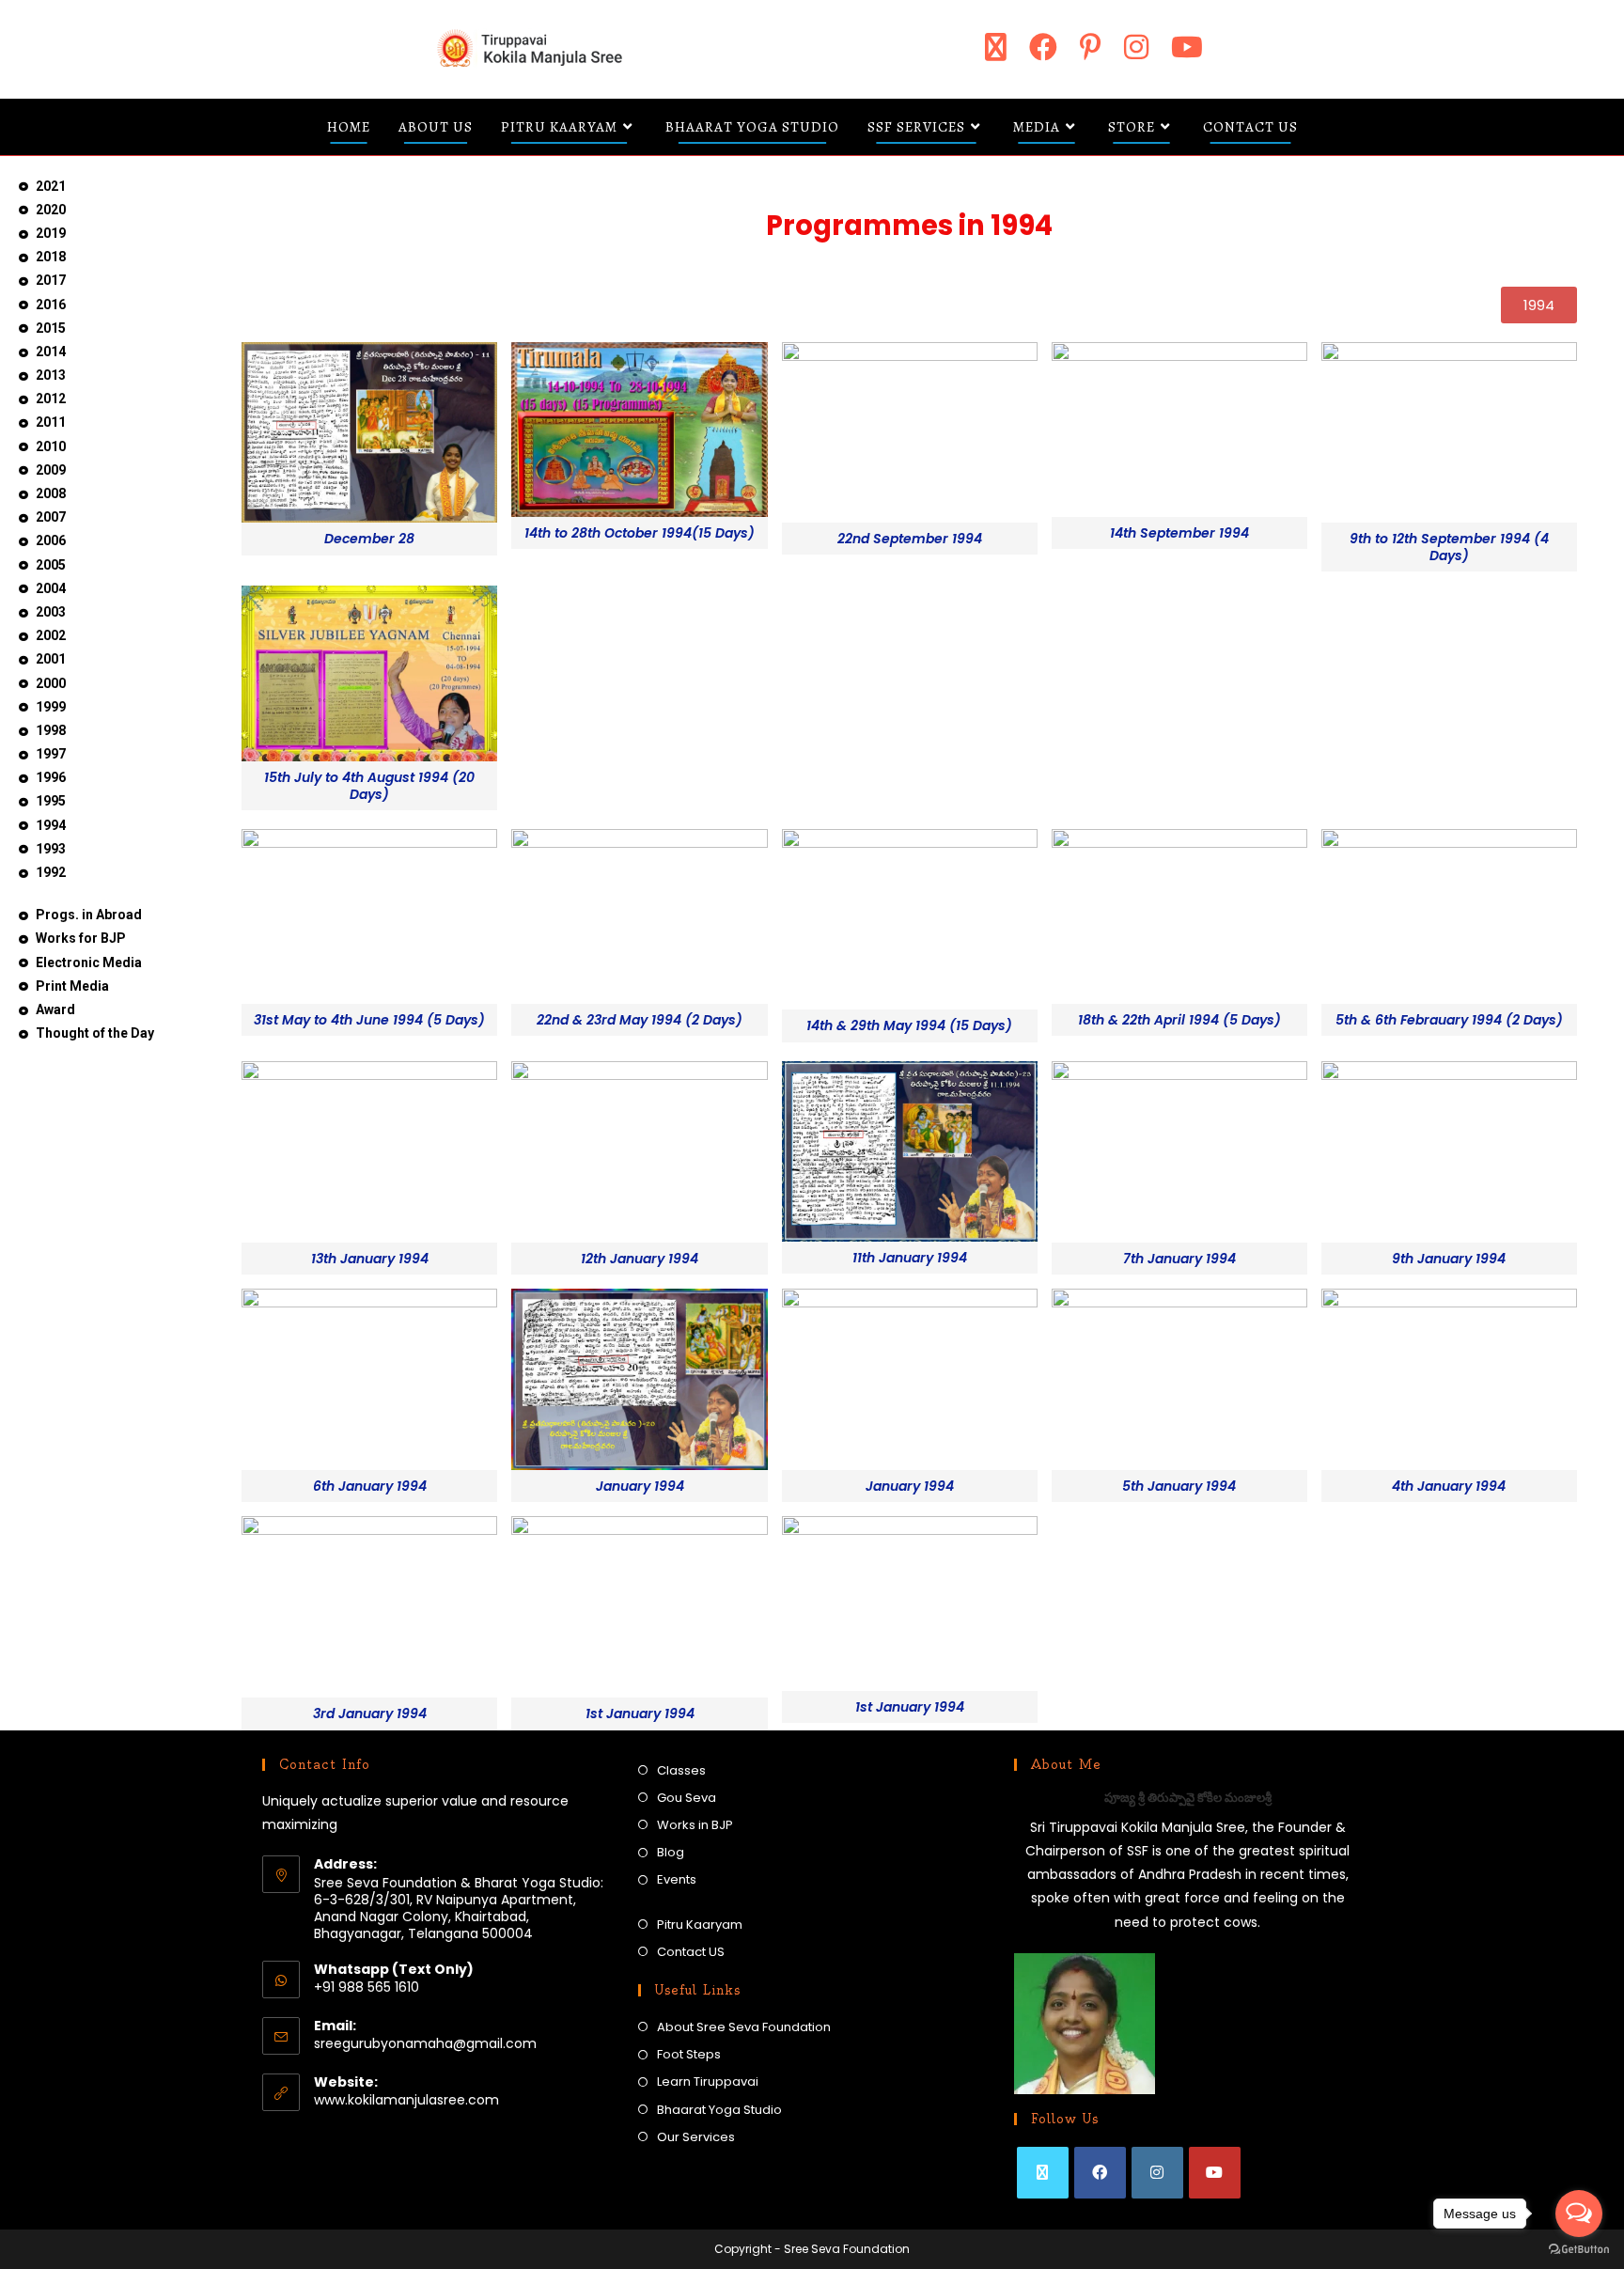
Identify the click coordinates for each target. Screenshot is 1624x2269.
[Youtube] (1215, 2173)
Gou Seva (687, 1798)
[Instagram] (1157, 2173)
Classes (681, 1770)
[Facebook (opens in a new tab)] (1043, 47)
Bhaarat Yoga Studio (719, 2110)
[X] (1043, 2173)
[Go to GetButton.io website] (1579, 2250)
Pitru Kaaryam (700, 1925)
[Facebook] (1100, 2173)
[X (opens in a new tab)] (996, 47)
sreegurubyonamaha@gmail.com (425, 2043)
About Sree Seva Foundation (744, 2027)
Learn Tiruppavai (708, 2081)
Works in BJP (695, 1825)
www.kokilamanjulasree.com (406, 2100)
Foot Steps (689, 2054)
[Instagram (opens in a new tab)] (1136, 47)
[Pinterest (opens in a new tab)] (1091, 47)
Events (677, 1879)
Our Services (696, 2137)
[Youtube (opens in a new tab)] (1187, 47)
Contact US (691, 1952)
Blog (671, 1852)
